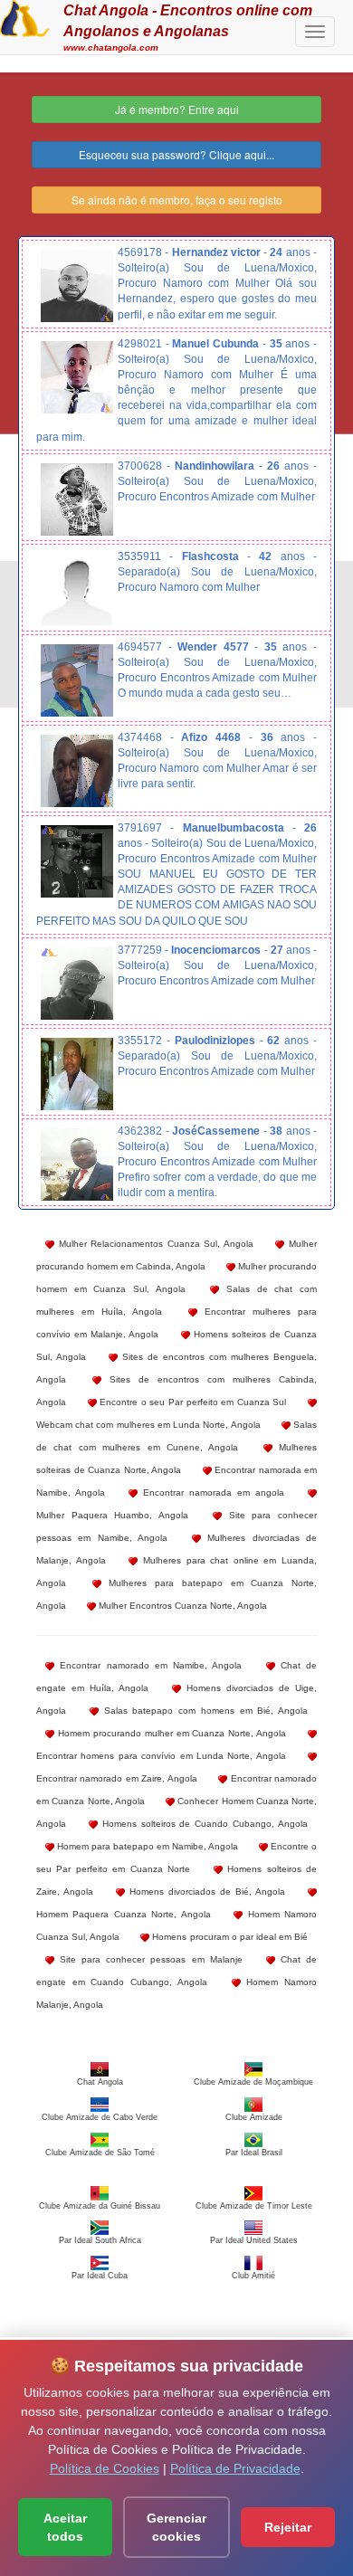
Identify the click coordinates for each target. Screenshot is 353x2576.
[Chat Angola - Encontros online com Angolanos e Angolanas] (25, 16)
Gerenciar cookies (176, 2527)
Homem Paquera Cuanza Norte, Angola (124, 1914)
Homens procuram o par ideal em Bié (229, 1937)
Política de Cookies (105, 2468)
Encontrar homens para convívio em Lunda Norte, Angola (161, 1756)
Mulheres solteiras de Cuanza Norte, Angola (176, 1459)
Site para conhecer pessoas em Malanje (148, 1959)
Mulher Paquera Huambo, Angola (112, 1515)
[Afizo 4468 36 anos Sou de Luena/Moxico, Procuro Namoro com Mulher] (77, 771)
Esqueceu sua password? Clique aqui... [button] (176, 154)
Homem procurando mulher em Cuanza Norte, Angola (170, 1733)
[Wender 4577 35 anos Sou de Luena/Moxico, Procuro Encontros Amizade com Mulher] (77, 680)
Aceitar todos (65, 2527)
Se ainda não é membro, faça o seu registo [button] (177, 200)
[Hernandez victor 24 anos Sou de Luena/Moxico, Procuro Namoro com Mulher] (77, 286)
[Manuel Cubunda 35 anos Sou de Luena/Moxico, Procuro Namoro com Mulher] (77, 377)
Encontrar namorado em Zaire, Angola (117, 1778)
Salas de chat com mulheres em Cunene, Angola (176, 1436)
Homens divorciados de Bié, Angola (205, 1892)
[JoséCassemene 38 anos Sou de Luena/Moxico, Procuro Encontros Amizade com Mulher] (77, 1164)
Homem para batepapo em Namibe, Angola (146, 1846)
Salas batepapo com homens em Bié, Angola (203, 1711)
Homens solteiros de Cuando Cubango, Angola (203, 1824)
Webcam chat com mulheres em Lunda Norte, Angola (148, 1425)
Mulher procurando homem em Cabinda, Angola (176, 1255)
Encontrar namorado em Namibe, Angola (148, 1665)
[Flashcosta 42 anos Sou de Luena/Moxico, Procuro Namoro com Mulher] (77, 590)
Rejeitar (288, 2527)
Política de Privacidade (235, 2468)
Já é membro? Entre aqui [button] (177, 109)
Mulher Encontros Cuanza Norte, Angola (181, 1606)
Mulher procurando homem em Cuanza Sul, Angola (176, 1278)
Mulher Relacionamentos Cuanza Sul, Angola (154, 1244)
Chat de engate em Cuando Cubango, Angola (176, 1971)
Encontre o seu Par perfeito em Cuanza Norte (176, 1858)
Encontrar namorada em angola (211, 1492)
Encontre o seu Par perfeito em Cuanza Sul (192, 1402)
